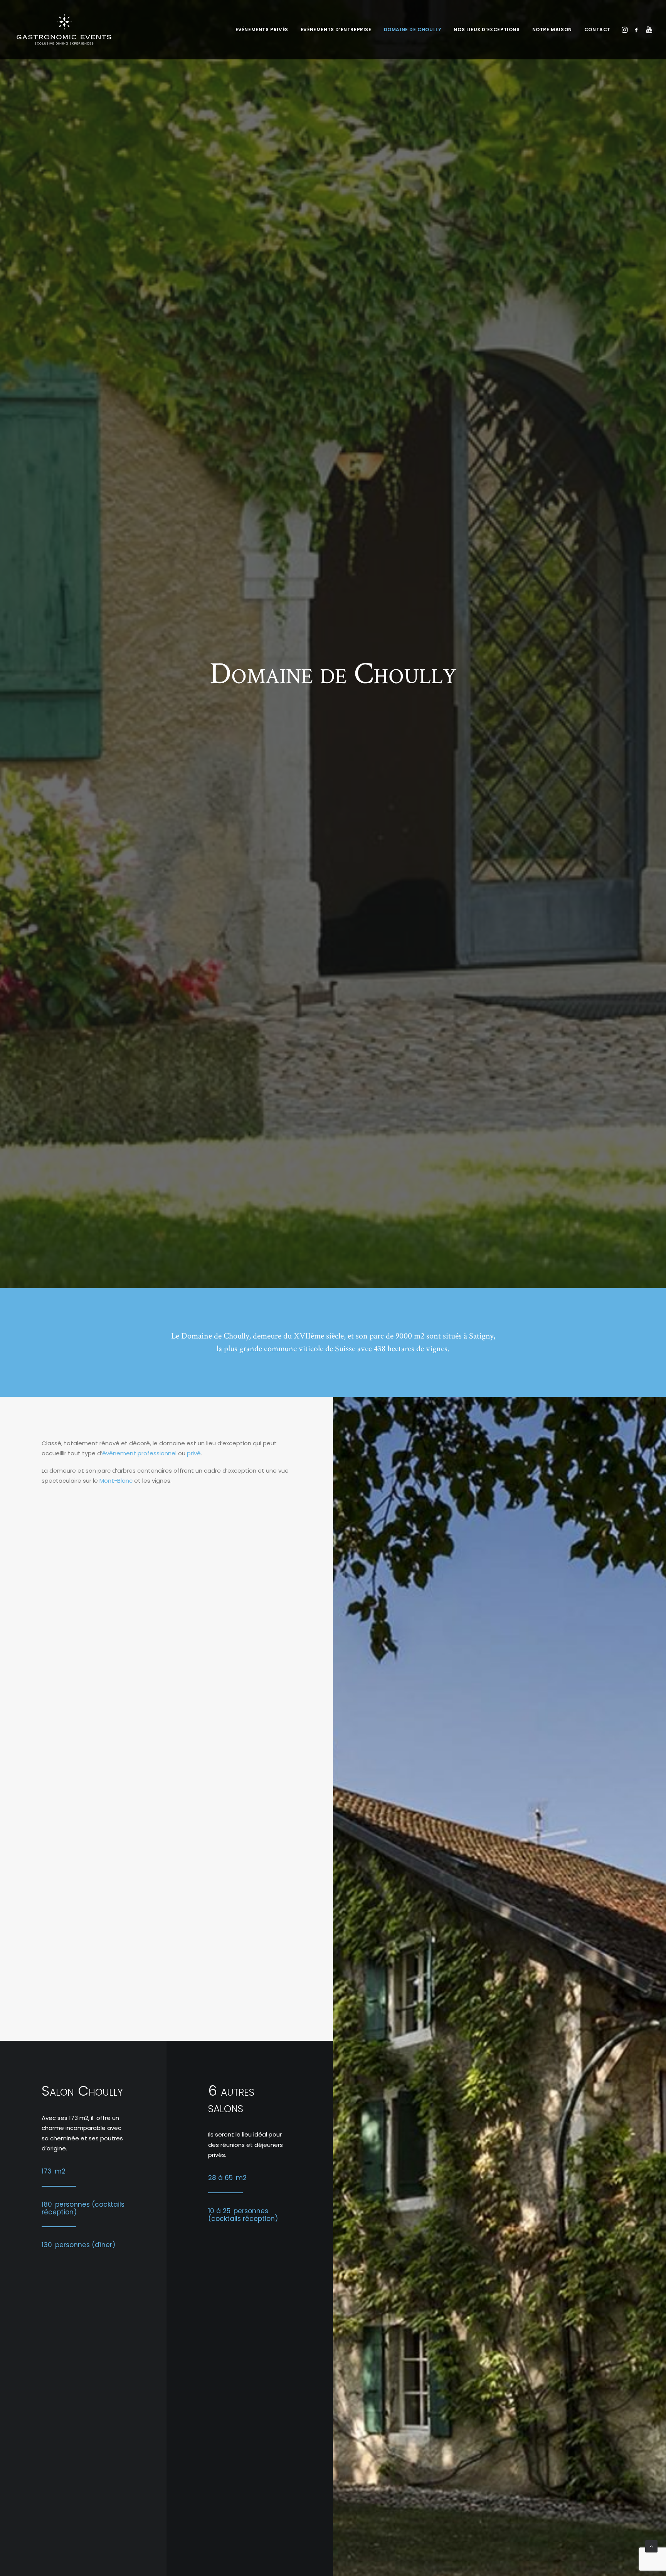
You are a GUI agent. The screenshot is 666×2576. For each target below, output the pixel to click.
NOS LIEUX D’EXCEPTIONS (487, 29)
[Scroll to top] (651, 2546)
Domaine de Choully (413, 29)
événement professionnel (139, 1453)
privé (194, 1453)
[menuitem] (262, 30)
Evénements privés (262, 29)
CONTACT (597, 29)
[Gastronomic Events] (64, 30)
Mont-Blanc (116, 1481)
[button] (625, 30)
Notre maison (552, 29)
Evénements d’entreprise (336, 29)
